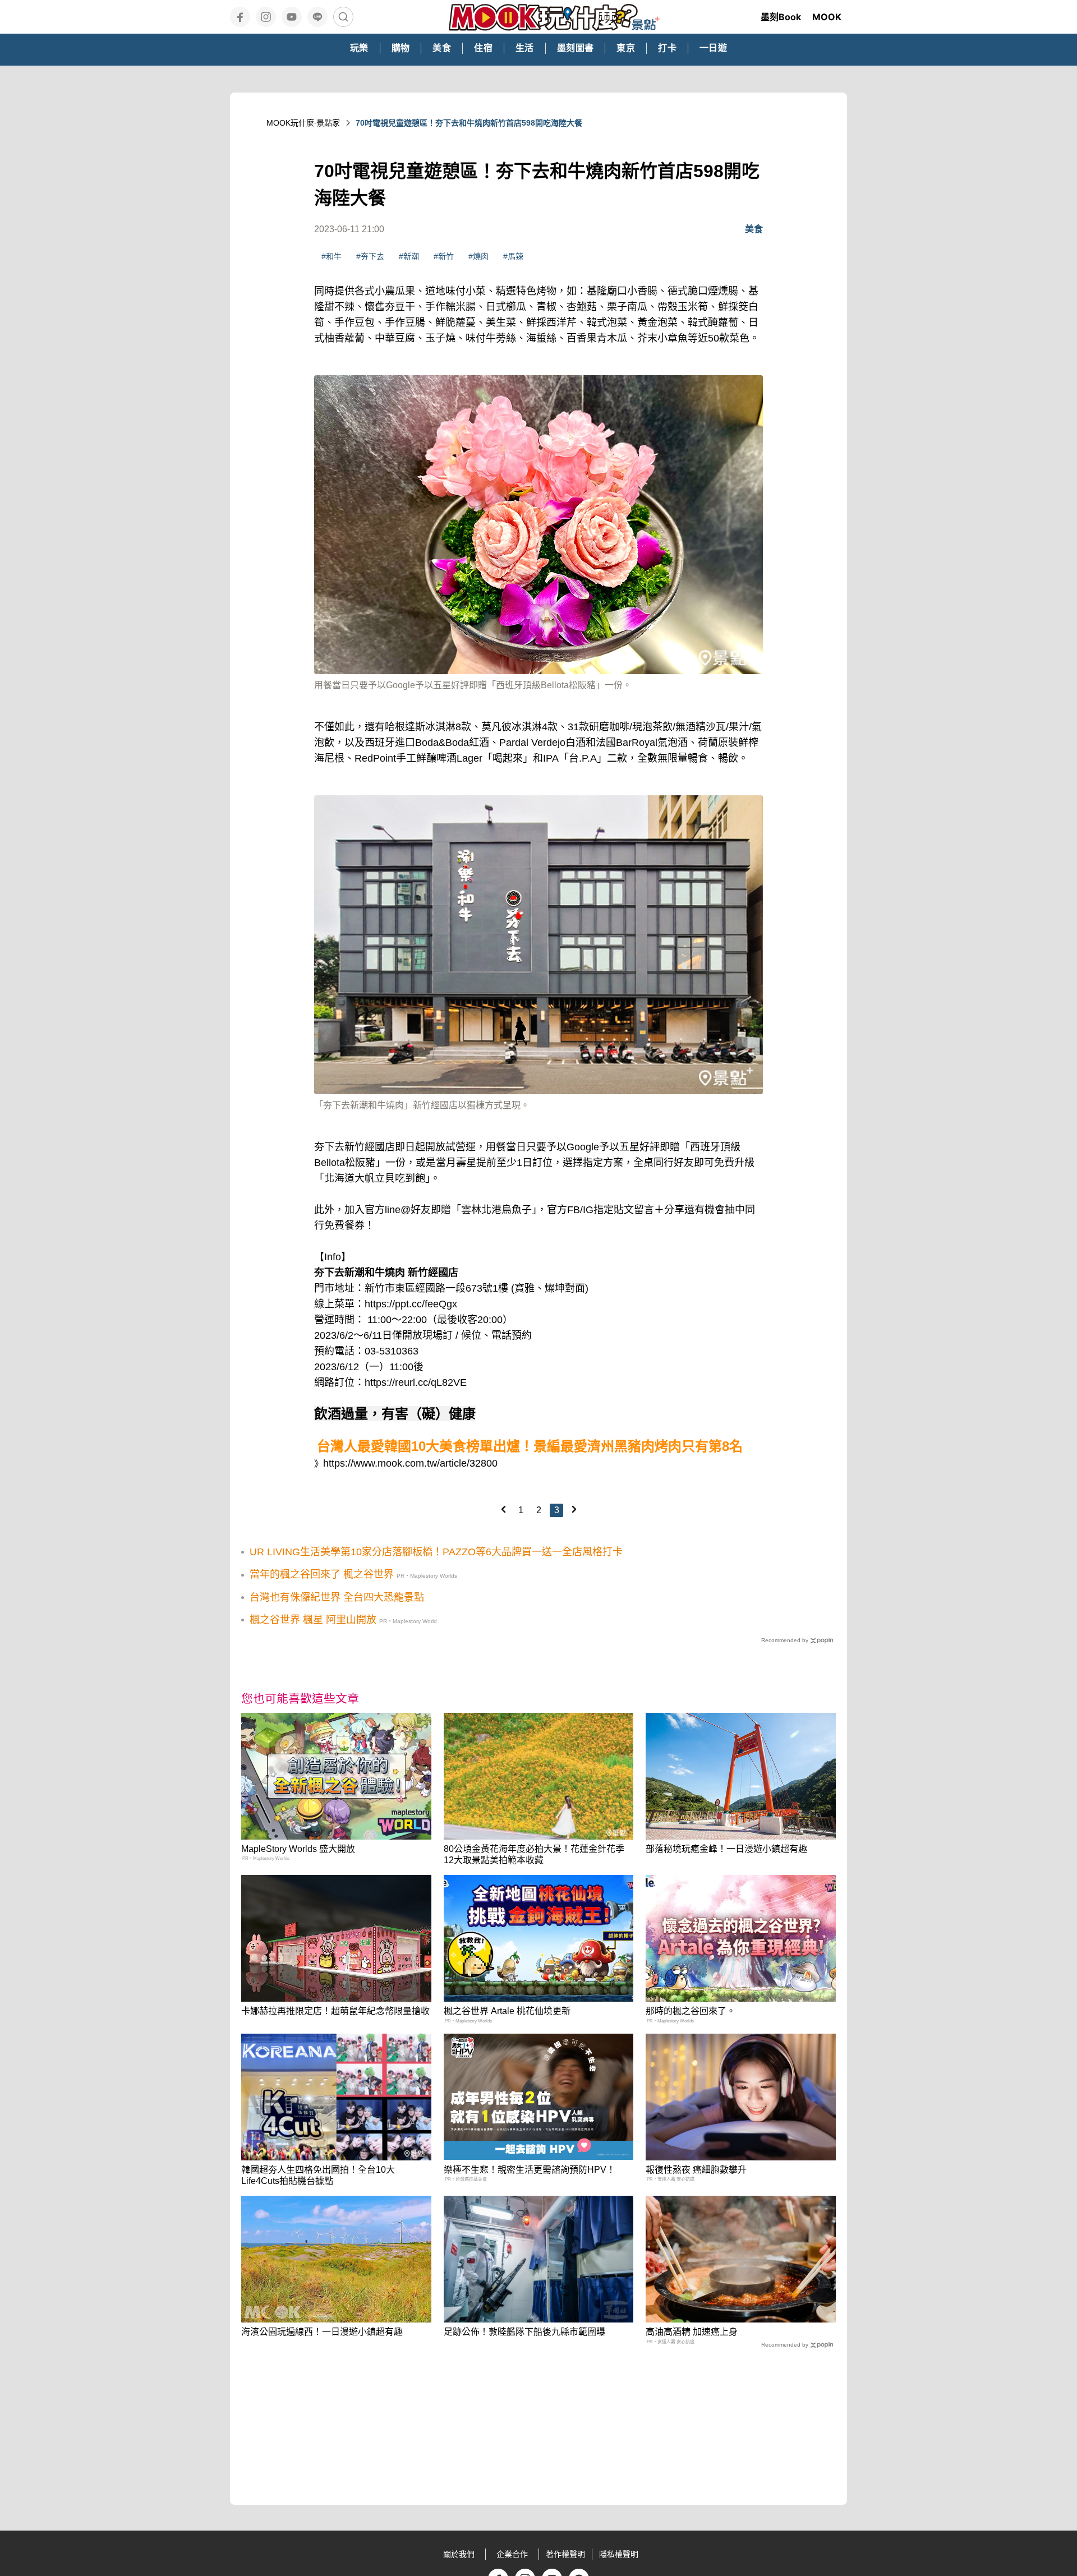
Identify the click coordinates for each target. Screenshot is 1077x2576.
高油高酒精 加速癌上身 (692, 2332)
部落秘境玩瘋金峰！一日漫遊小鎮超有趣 (726, 1849)
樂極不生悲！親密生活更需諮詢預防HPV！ (530, 2170)
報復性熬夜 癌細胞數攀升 (696, 2170)
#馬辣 (513, 256)
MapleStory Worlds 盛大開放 (298, 1849)
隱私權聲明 (619, 2554)
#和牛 (332, 256)
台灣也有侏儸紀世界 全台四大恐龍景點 (337, 1597)
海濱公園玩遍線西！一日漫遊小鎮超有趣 (322, 2332)
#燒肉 (478, 256)
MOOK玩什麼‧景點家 (303, 123)
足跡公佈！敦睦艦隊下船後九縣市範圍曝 (524, 2332)
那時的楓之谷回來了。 (691, 2011)
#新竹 (444, 256)
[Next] (574, 1509)
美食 (754, 229)
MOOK (827, 17)
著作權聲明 (565, 2554)
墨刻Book (781, 17)
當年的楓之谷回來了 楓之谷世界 (322, 1574)
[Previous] (503, 1509)
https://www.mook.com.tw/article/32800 (410, 1463)
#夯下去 (370, 256)
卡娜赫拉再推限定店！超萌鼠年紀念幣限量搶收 (335, 2011)
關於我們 (459, 2554)
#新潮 (409, 256)
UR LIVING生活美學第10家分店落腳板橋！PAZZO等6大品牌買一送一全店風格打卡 (436, 1552)
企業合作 (512, 2554)
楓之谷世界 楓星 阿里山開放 (313, 1620)
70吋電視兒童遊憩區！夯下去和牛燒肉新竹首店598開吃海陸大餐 (469, 123)
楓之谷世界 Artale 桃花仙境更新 (507, 2011)
